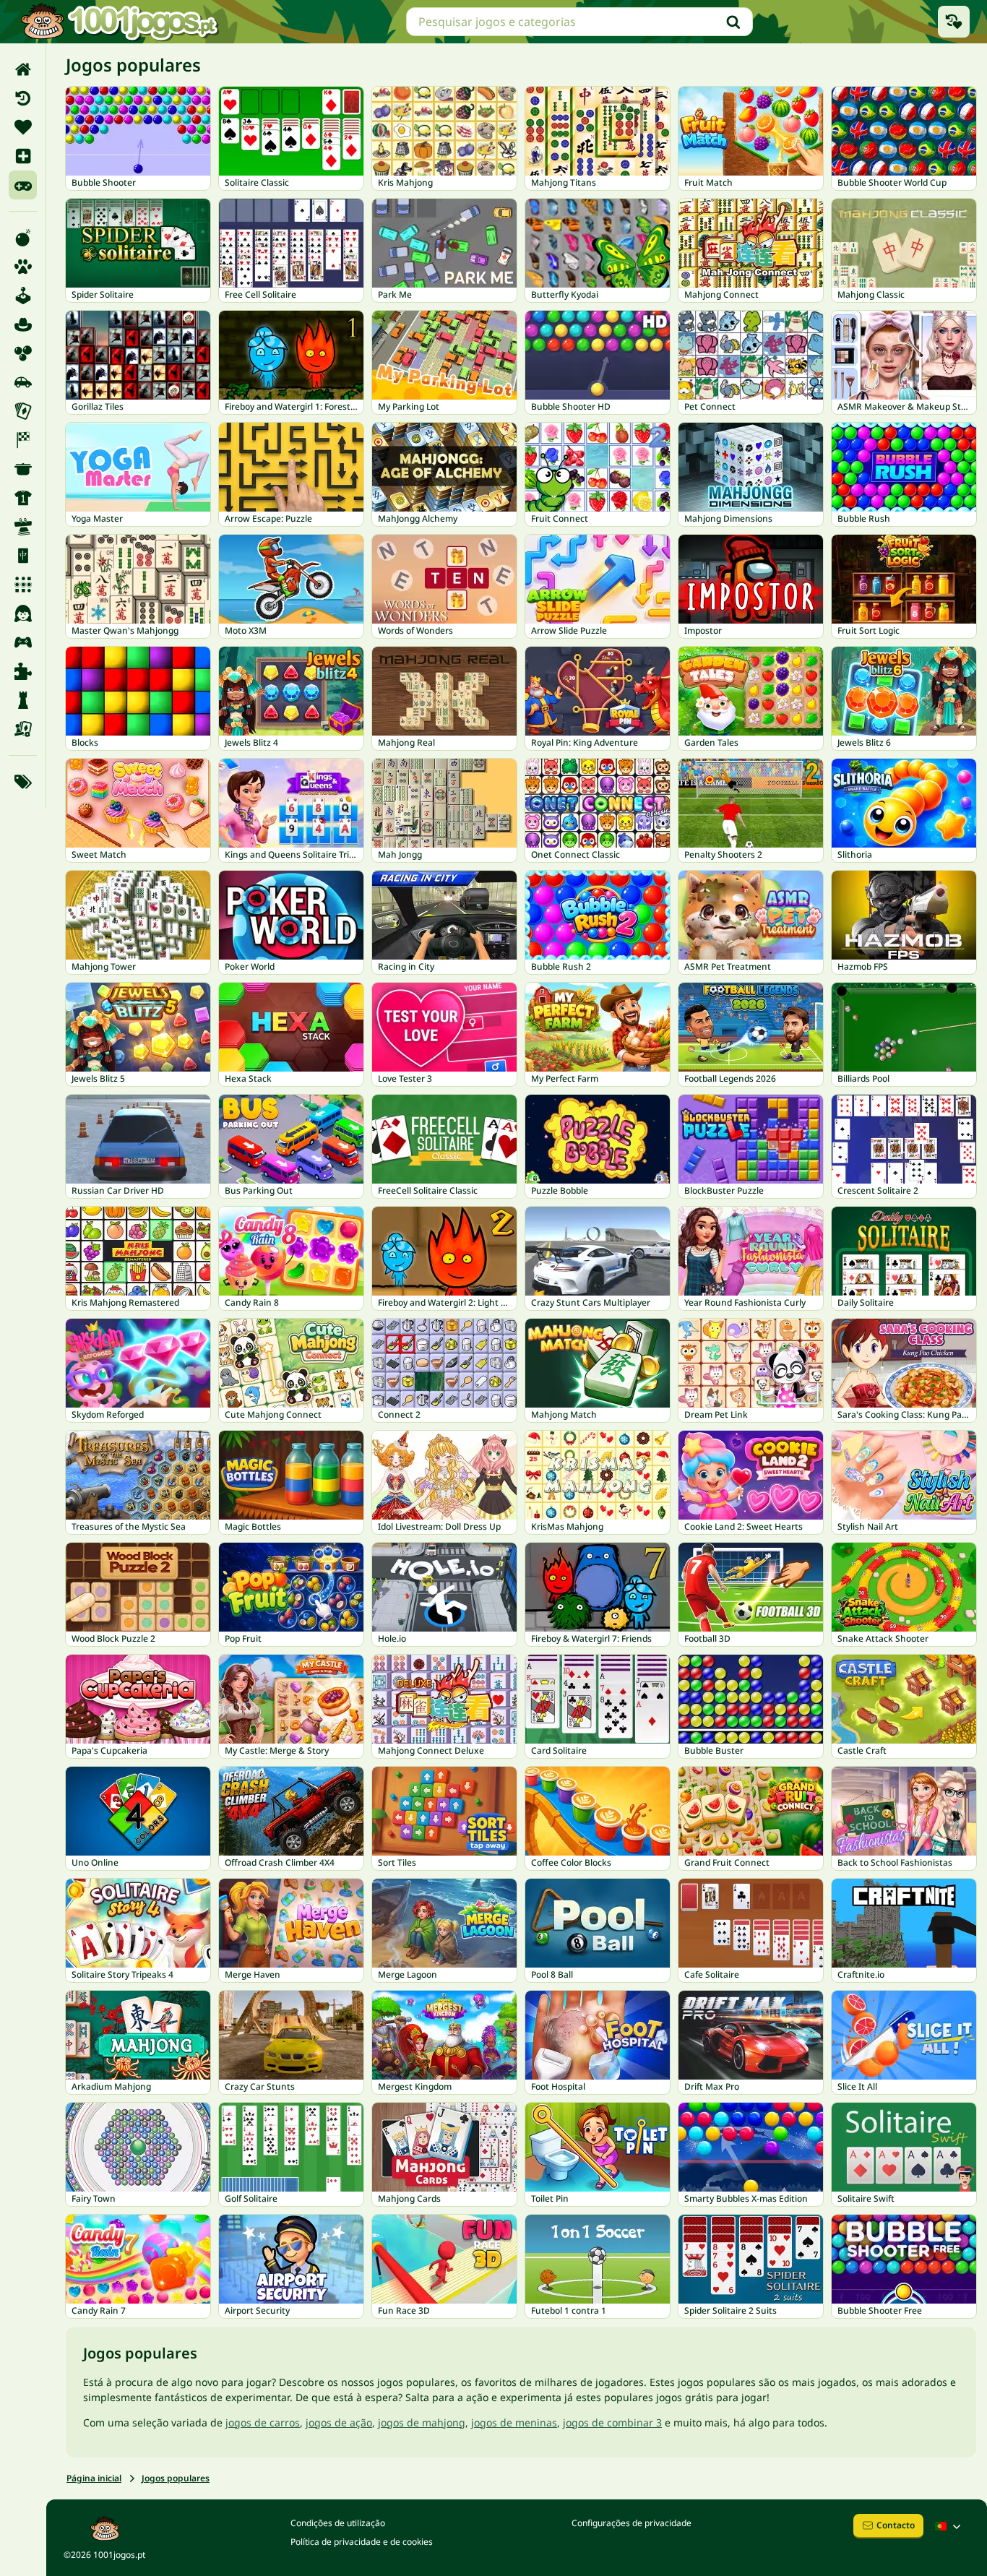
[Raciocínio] (23, 700)
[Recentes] (23, 98)
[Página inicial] (23, 69)
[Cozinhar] (23, 469)
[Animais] (23, 267)
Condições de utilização (338, 2523)
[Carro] (23, 382)
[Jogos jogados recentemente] (954, 22)
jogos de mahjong (422, 2422)
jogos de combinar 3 (612, 2422)
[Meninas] (23, 613)
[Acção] (23, 238)
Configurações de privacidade (632, 2523)
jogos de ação (339, 2422)
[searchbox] (579, 22)
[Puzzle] (23, 671)
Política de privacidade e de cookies (362, 2542)
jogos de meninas (514, 2422)
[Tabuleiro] (23, 729)
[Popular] (23, 185)
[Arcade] (23, 296)
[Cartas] (23, 411)
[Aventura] (23, 324)
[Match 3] (23, 585)
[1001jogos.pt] (119, 22)
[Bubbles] (23, 353)
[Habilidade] (23, 527)
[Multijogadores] (23, 642)
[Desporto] (23, 498)
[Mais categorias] (23, 782)
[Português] (949, 2526)
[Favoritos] (23, 127)
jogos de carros (263, 2422)
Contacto (896, 2525)
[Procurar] (733, 22)
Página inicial (94, 2478)
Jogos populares (176, 2478)
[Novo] (23, 156)
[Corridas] (23, 440)
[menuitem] (23, 69)
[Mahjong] (23, 556)
